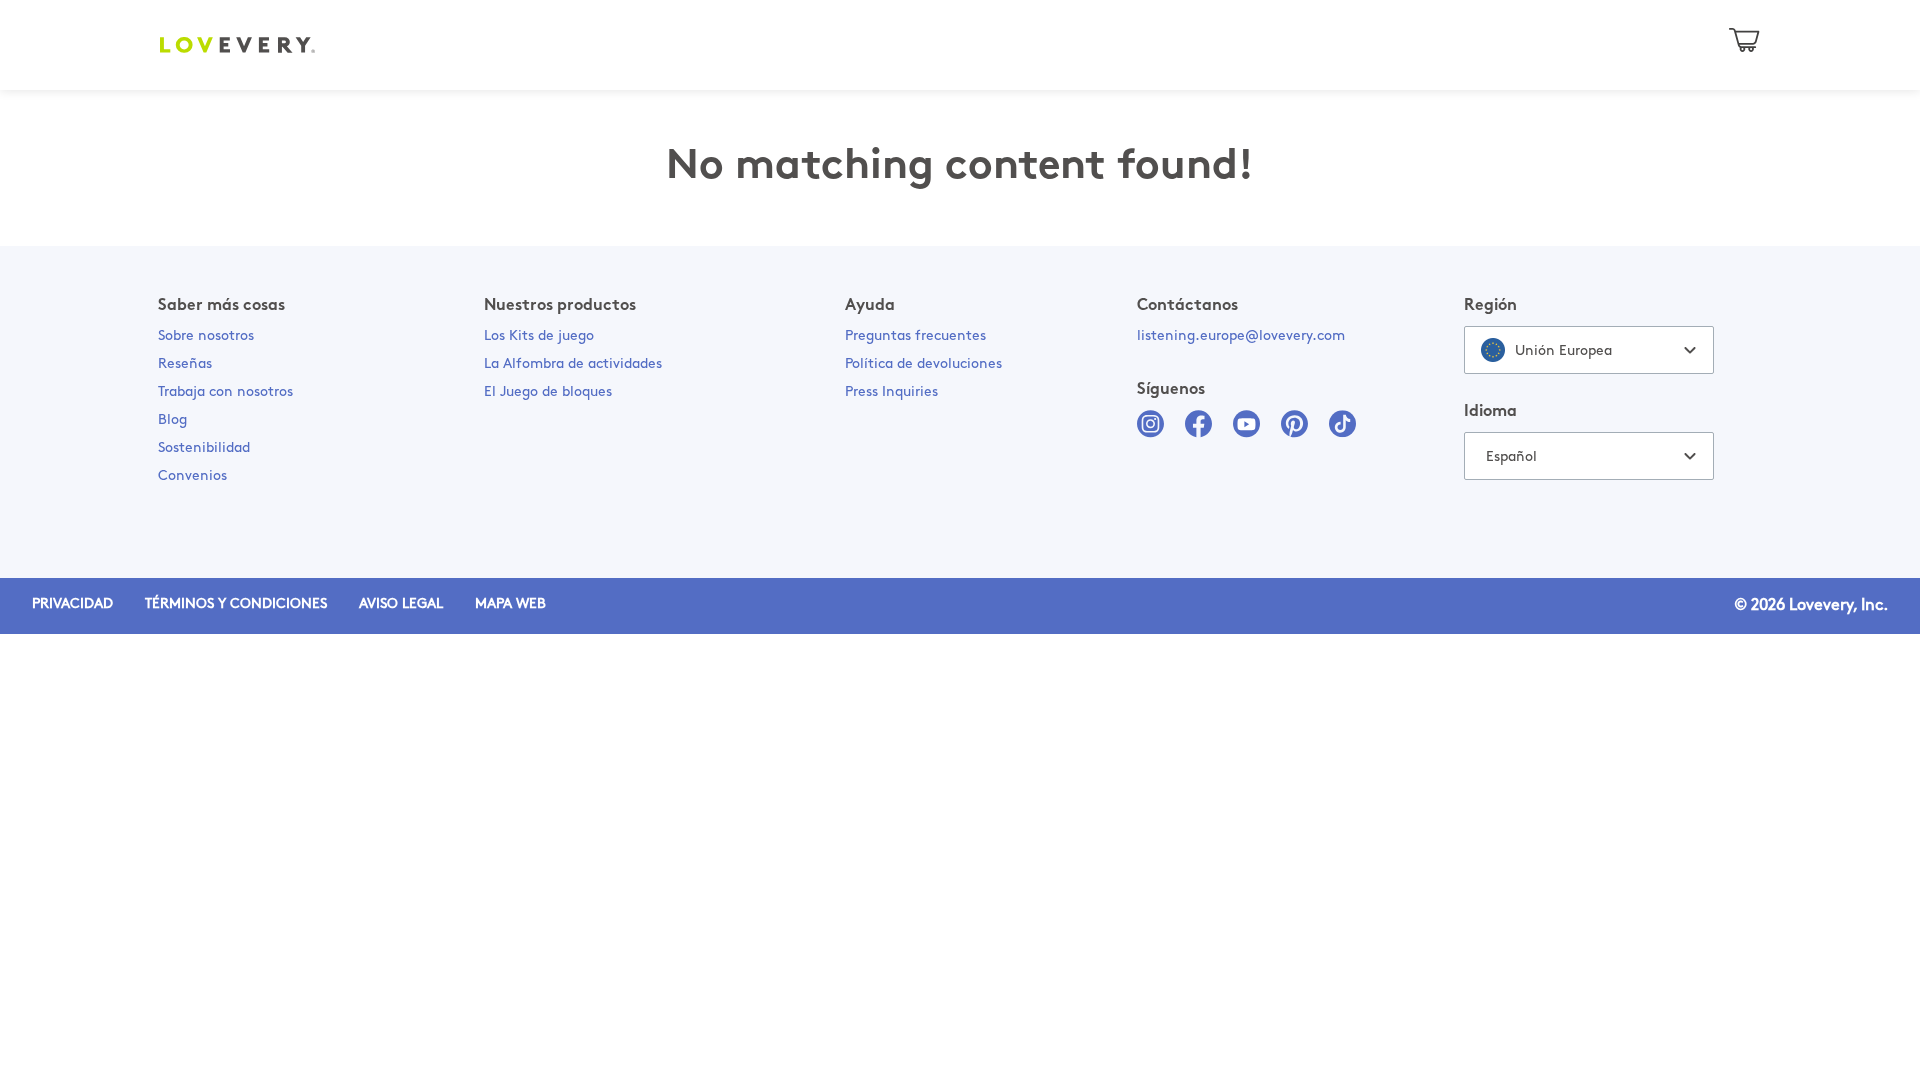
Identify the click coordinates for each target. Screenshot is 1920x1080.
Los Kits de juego (539, 336)
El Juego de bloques (548, 392)
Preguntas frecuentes (915, 336)
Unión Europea (1563, 351)
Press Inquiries (891, 392)
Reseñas (185, 364)
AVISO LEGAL (401, 604)
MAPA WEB (510, 604)
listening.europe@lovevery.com (1241, 336)
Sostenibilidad (204, 448)
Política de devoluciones (923, 364)
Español (1511, 457)
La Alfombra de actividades (573, 364)
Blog (172, 420)
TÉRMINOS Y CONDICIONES (236, 604)
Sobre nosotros (206, 336)
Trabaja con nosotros (225, 392)
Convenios (192, 476)
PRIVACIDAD (72, 604)
